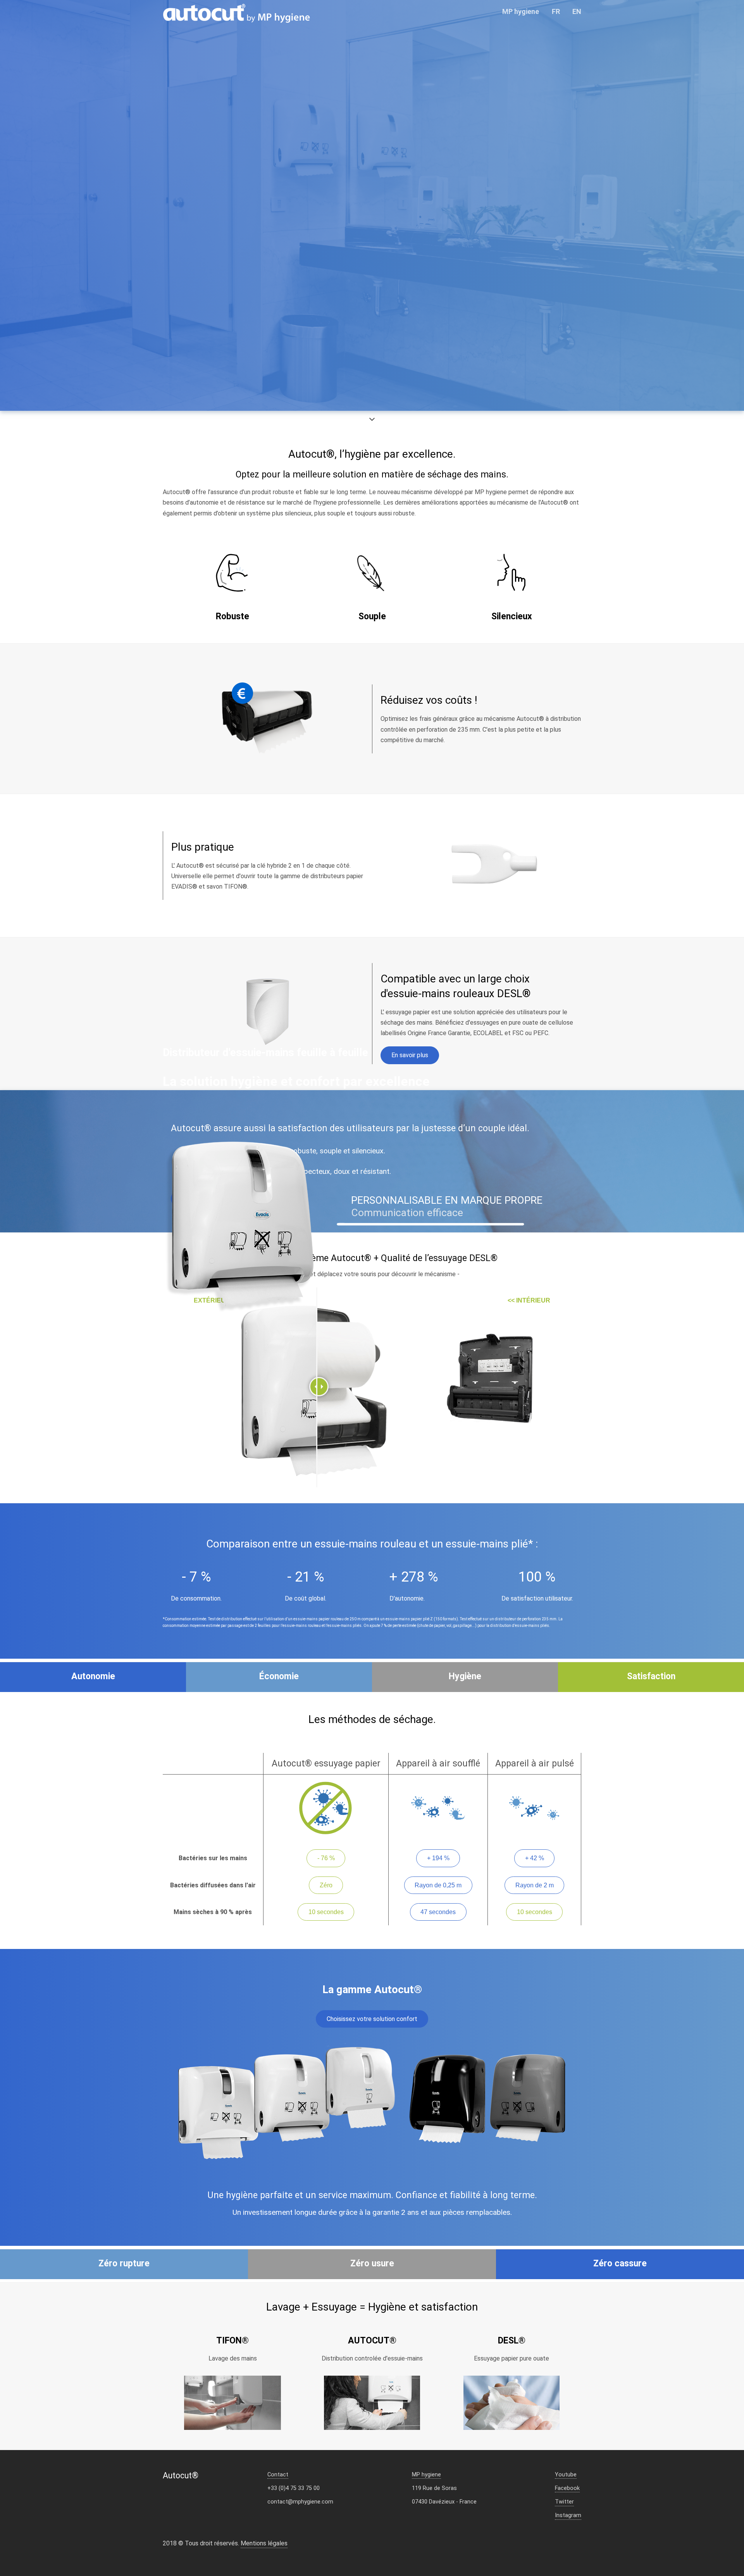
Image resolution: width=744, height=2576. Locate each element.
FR (556, 11)
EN (577, 11)
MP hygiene (521, 11)
